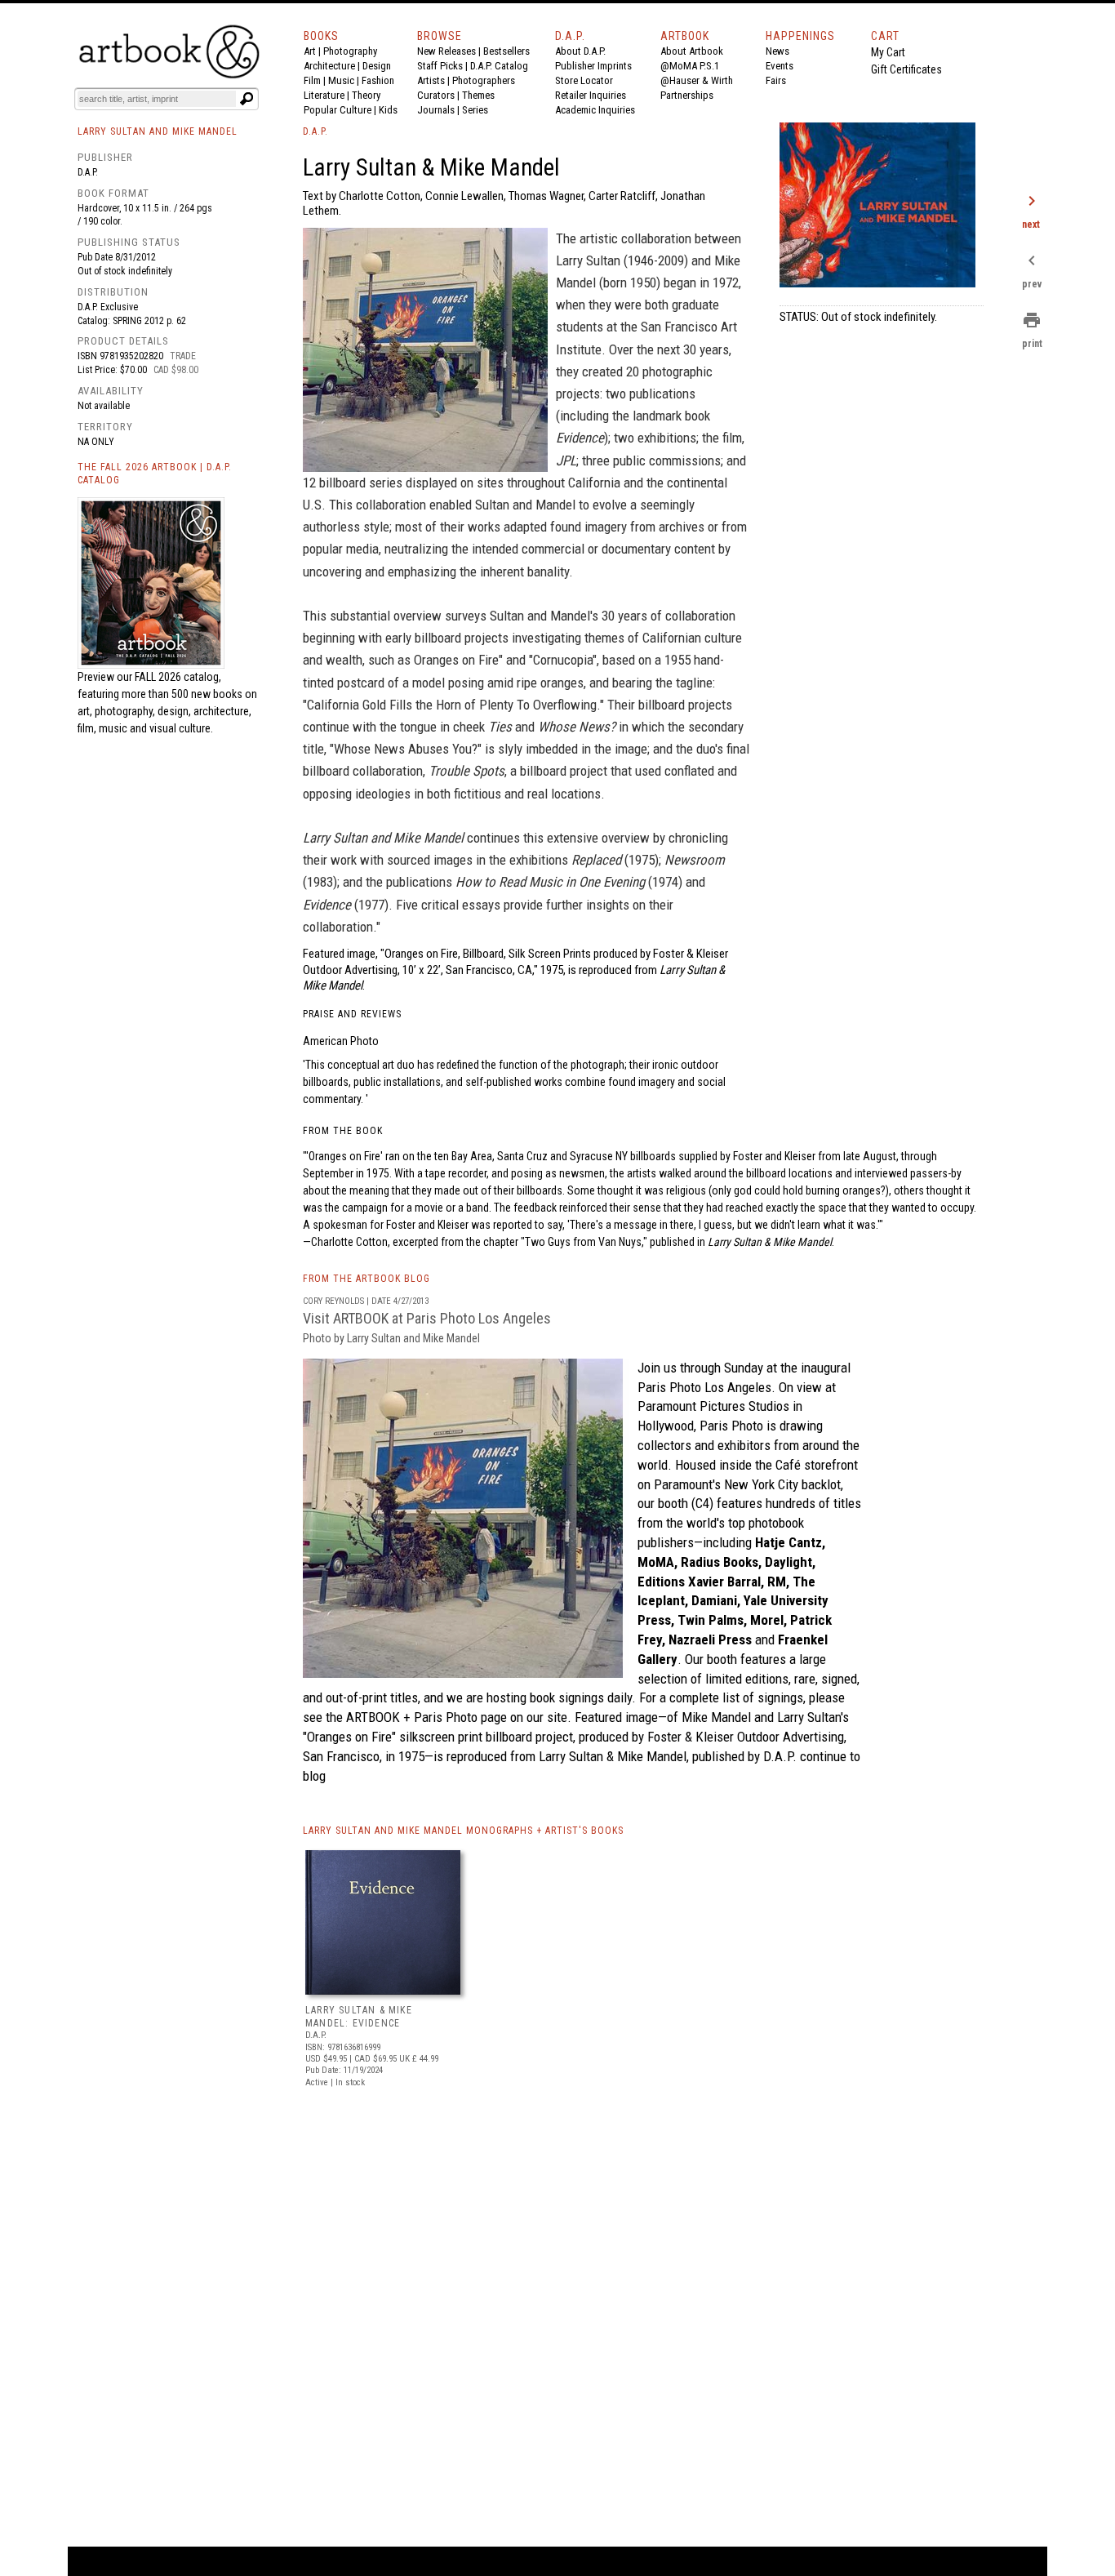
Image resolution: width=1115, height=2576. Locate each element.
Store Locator (584, 80)
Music (341, 80)
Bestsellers (506, 51)
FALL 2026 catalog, (178, 677)
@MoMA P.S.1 (690, 66)
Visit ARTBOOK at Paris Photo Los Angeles (427, 1327)
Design (377, 66)
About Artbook (692, 51)
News (777, 51)
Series (475, 110)
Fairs (776, 80)
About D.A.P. (580, 51)
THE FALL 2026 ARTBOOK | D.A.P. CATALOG (155, 474)
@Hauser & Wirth (697, 80)
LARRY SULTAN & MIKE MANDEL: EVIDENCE (359, 2017)
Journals (436, 110)
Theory (366, 95)
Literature (324, 95)
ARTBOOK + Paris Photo (412, 1717)
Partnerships (687, 95)
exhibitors (744, 1445)
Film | (316, 80)
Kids (388, 110)
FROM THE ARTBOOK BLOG (366, 1279)
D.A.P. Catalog (499, 66)
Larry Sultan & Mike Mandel (613, 1756)
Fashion (378, 80)
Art (310, 51)
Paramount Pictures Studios (713, 1406)
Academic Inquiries (595, 110)
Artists (431, 80)
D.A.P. (88, 172)
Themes (478, 95)
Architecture (329, 66)
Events (780, 66)
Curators (436, 95)
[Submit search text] (247, 99)
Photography (350, 51)
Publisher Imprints (593, 66)
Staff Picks (440, 66)
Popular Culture (338, 110)
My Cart (888, 52)
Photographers (484, 80)
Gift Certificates (906, 69)
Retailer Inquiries (591, 95)
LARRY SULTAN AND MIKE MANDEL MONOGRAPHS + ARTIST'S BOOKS (463, 1831)
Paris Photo (731, 1426)
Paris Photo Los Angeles (704, 1387)
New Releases (446, 51)
